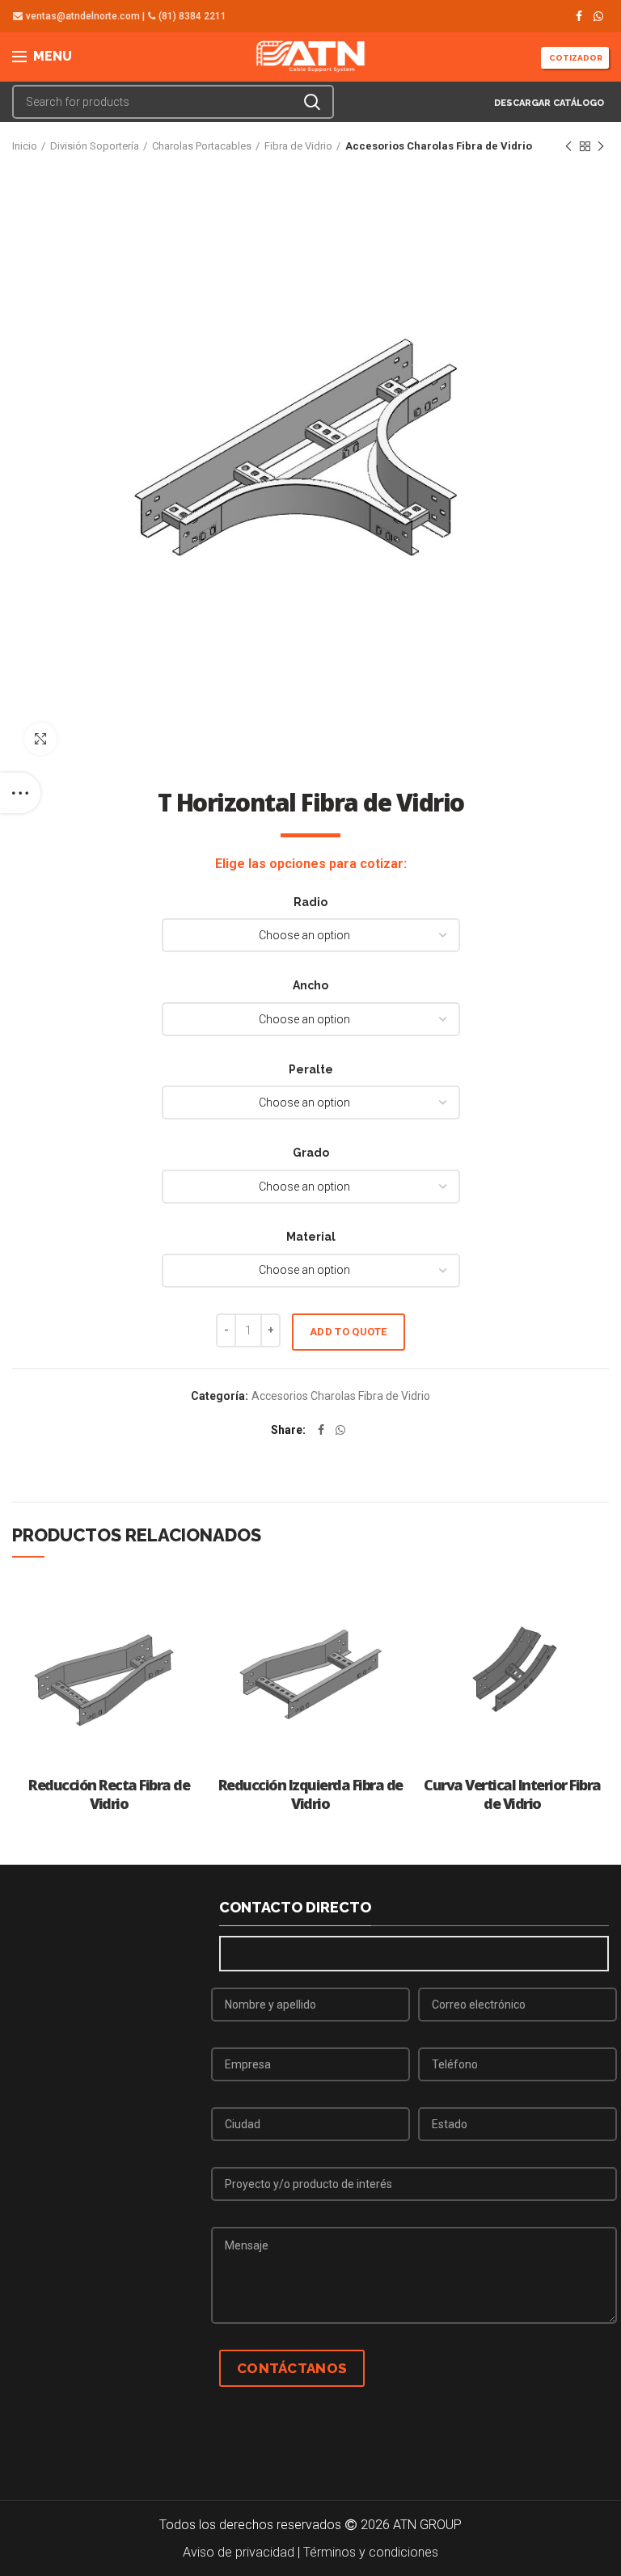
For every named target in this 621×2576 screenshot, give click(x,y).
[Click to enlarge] (40, 739)
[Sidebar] (20, 793)
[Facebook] (579, 16)
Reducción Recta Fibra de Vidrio (109, 1794)
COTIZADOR (575, 58)
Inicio (25, 146)
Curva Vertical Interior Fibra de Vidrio (512, 1794)
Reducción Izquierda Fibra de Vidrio (310, 1794)
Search (312, 102)
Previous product (568, 146)
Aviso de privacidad (239, 2552)
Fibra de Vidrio (298, 146)
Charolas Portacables (202, 146)
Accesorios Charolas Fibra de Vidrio (439, 146)
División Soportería (95, 146)
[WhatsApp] (598, 16)
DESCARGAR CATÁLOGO (548, 103)
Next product (601, 146)
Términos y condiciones (371, 2552)
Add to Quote (349, 1332)
